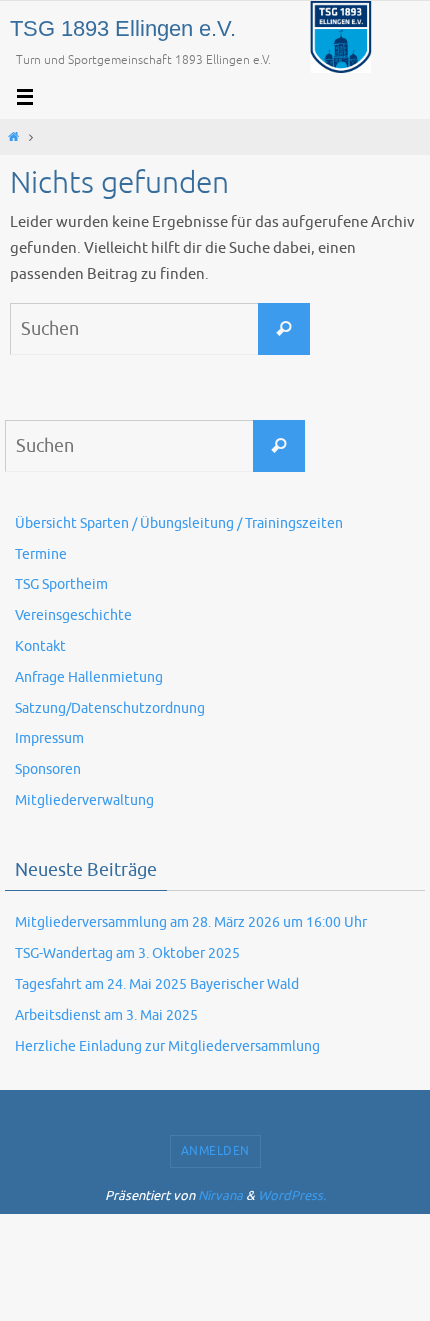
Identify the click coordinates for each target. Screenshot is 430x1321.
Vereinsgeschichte (73, 615)
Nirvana (220, 1195)
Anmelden (215, 1151)
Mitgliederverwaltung (84, 800)
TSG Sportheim (61, 584)
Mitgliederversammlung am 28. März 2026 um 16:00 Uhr (191, 922)
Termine (41, 554)
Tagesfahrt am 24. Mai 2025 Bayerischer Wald (157, 984)
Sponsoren (48, 769)
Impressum (49, 738)
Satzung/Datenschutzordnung (110, 708)
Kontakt (40, 646)
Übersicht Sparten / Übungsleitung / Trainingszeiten (179, 523)
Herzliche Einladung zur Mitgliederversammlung (167, 1046)
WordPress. (292, 1195)
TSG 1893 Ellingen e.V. (123, 28)
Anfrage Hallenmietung (89, 677)
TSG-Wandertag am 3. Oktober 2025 (127, 953)
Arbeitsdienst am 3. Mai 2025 (106, 1015)
